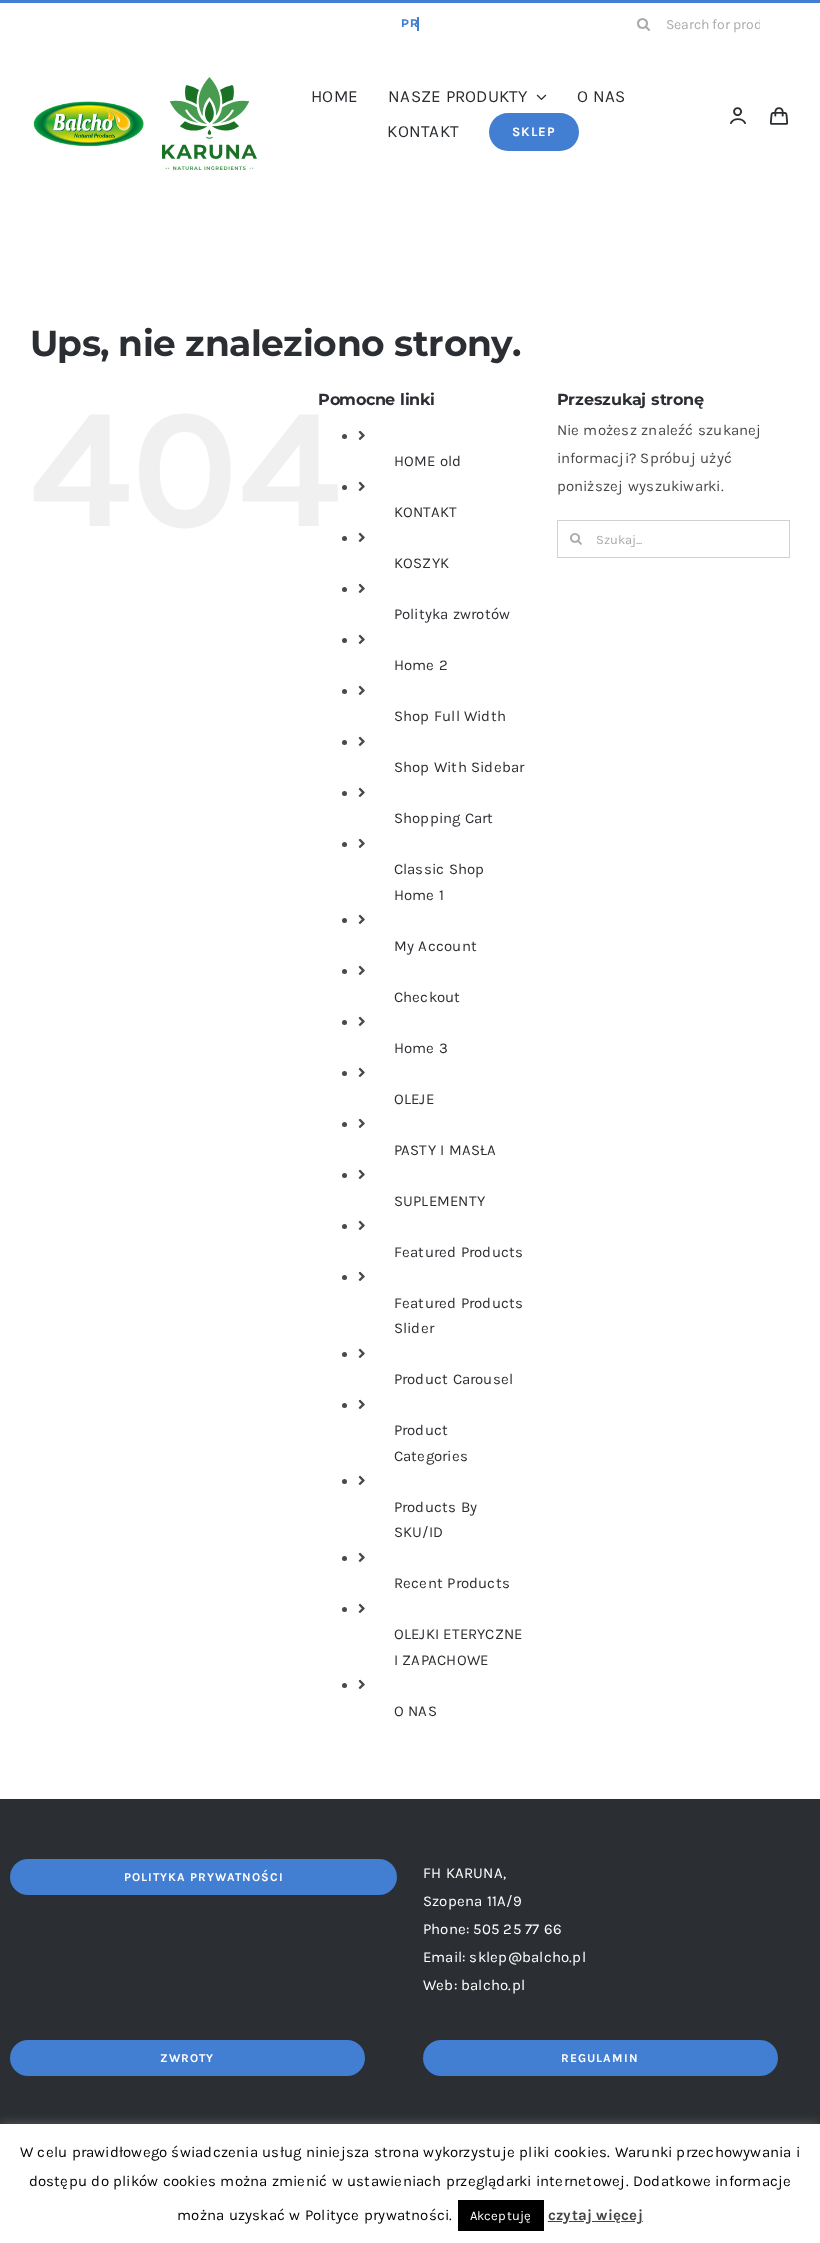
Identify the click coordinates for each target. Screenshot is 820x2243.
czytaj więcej (595, 2215)
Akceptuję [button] (501, 2215)
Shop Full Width (450, 716)
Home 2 (421, 665)
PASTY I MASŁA (445, 1150)
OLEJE (414, 1099)
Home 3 (421, 1048)
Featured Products (459, 1252)
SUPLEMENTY (439, 1201)
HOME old (428, 461)
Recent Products (452, 1583)
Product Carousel (454, 1379)
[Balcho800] (88, 72)
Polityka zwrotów (452, 614)
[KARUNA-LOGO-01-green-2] (209, 84)
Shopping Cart (444, 818)
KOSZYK (421, 563)
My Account (435, 946)
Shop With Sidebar (459, 767)
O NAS (415, 1711)
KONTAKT (426, 512)
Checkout (427, 997)
